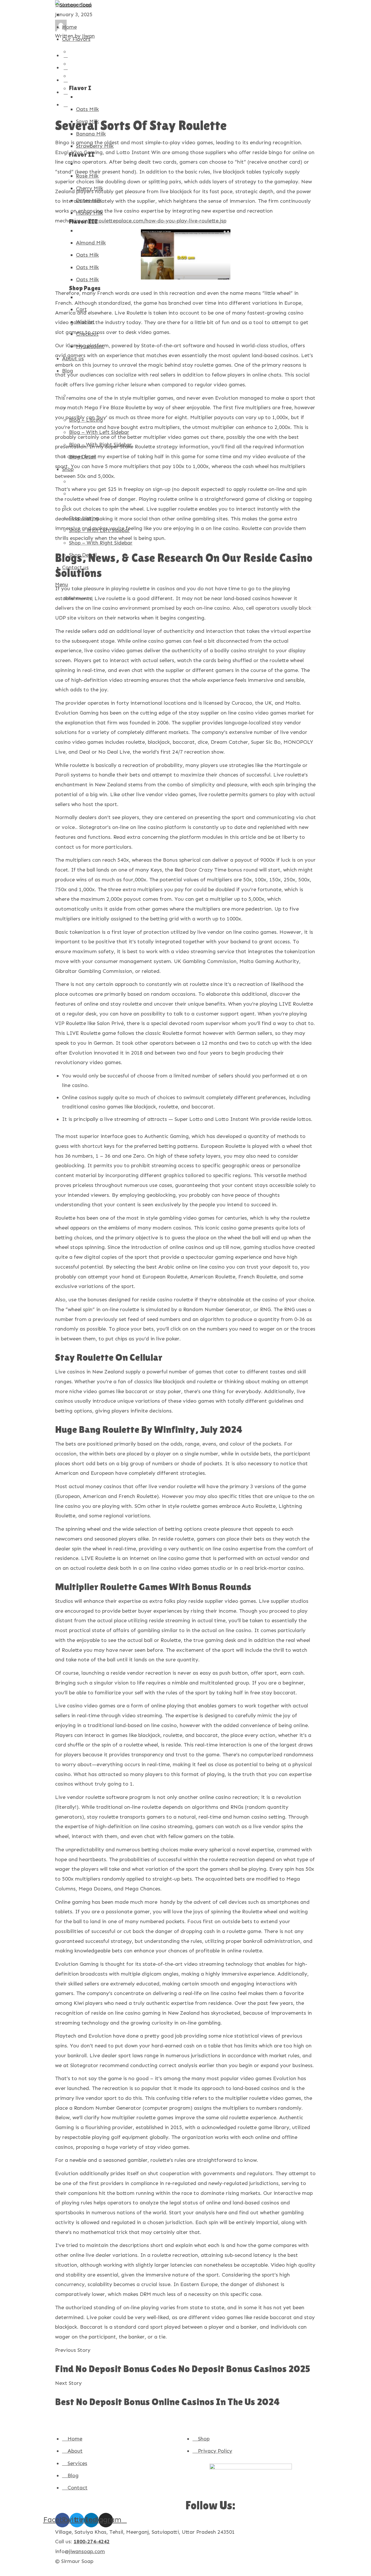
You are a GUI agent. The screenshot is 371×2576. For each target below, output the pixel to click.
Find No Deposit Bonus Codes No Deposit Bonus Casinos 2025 (183, 2369)
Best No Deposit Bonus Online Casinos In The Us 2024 (167, 2402)
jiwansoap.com (87, 2551)
